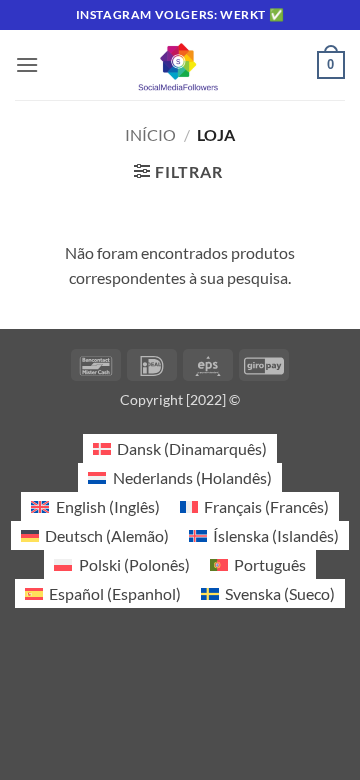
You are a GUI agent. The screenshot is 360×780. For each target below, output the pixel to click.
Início (150, 134)
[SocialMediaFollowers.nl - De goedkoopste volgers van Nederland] (180, 65)
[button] (27, 64)
